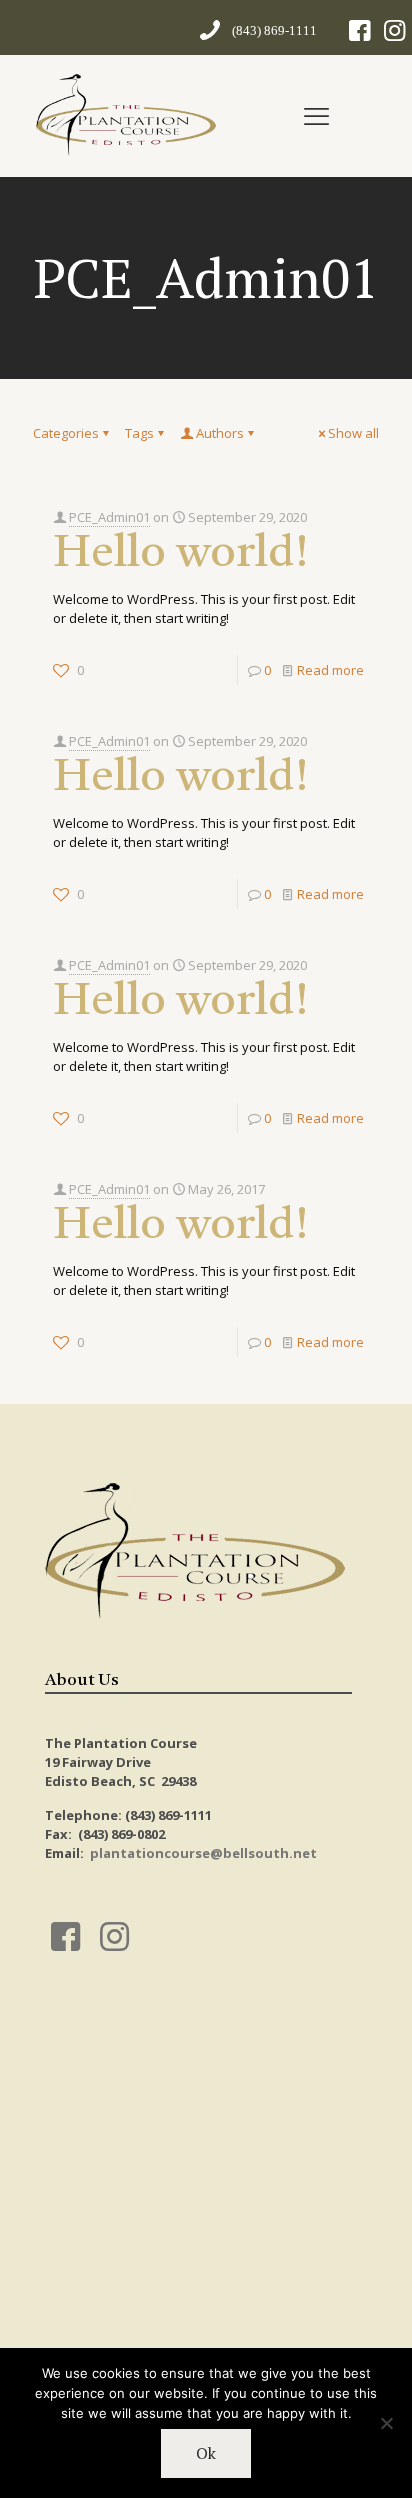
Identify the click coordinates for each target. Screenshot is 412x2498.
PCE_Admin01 (109, 517)
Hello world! (180, 554)
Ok (206, 2453)
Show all (353, 433)
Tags (139, 433)
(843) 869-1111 (274, 30)
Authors (220, 433)
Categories (66, 433)
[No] (387, 2423)
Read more (330, 670)
